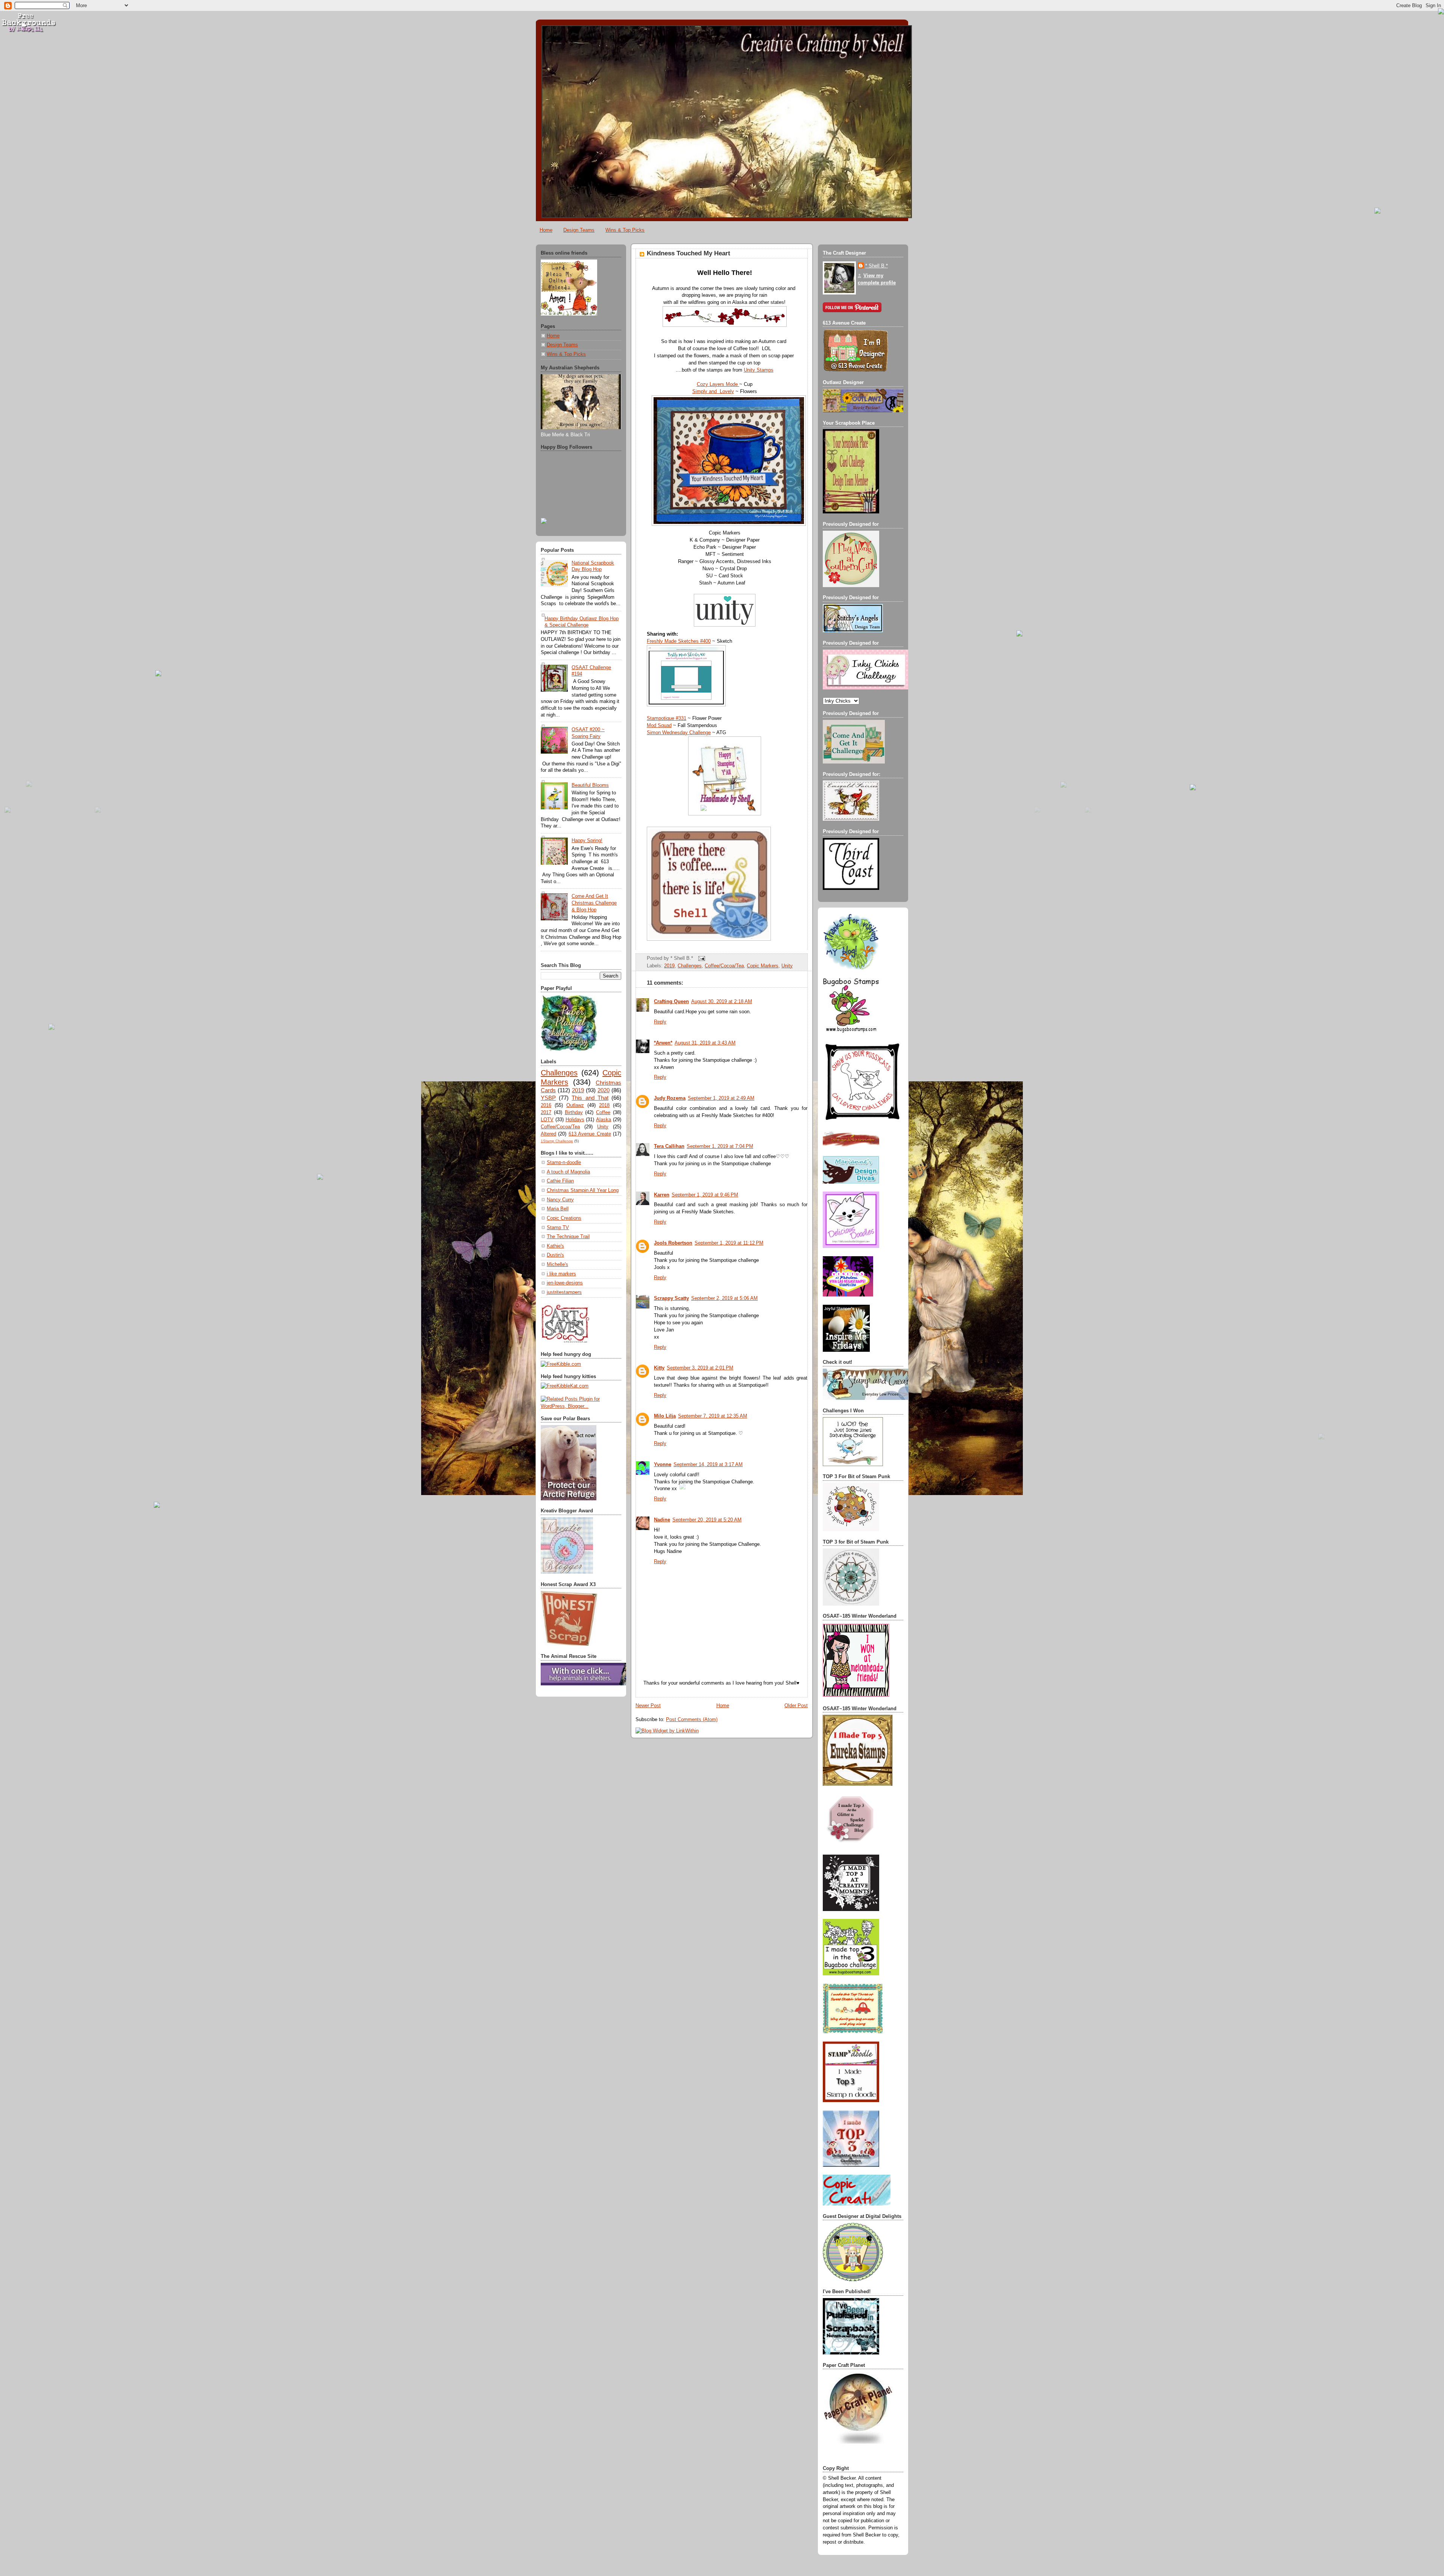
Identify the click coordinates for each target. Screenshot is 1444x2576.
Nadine (662, 1520)
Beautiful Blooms (590, 785)
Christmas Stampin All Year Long (583, 1190)
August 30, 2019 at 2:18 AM (722, 1002)
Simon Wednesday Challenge (679, 733)
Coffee (603, 1113)
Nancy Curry (560, 1200)
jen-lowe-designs (565, 1283)
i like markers (561, 1274)
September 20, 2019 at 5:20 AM (707, 1520)
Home (546, 230)
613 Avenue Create (590, 1134)
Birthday (574, 1113)
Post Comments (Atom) (692, 1720)
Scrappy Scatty (671, 1298)
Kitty (659, 1368)
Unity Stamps (759, 370)
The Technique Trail (568, 1237)
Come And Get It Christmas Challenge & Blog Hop (594, 903)
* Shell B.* (877, 266)
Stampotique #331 (667, 718)
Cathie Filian (560, 1181)
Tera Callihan (669, 1146)
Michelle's (557, 1264)
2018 (604, 1105)
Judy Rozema (670, 1098)
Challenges (559, 1073)
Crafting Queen (671, 1002)
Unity (603, 1127)
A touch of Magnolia (568, 1172)
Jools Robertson (673, 1243)
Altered (548, 1134)
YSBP (548, 1098)
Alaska (604, 1120)
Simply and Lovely (713, 392)
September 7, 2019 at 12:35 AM (713, 1416)
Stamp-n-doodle (564, 1163)
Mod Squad (659, 726)
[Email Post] (701, 958)
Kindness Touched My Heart (689, 253)
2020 (604, 1090)
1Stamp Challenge (557, 1141)
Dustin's (555, 1255)
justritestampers (564, 1292)
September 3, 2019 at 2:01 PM (700, 1368)
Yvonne (663, 1465)
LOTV (547, 1120)
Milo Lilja (665, 1416)
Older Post (796, 1706)
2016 (546, 1105)
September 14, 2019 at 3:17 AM (708, 1465)
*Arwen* (663, 1043)
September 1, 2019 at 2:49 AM (721, 1098)
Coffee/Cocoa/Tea (560, 1127)
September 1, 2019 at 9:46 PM (705, 1195)
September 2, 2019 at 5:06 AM (724, 1298)
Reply (660, 1022)
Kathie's (555, 1246)
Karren (662, 1195)
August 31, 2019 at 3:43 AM (705, 1043)
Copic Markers (763, 966)
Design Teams (579, 230)
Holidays (575, 1120)
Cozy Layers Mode (718, 384)
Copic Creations (564, 1218)
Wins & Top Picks (625, 230)
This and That (590, 1098)
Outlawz (575, 1105)
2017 (546, 1113)
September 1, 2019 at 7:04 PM (720, 1146)
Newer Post (648, 1706)
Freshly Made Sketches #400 (679, 641)
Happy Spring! (587, 841)
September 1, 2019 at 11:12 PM (729, 1243)
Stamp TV (558, 1228)
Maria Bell (558, 1209)
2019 (578, 1090)
